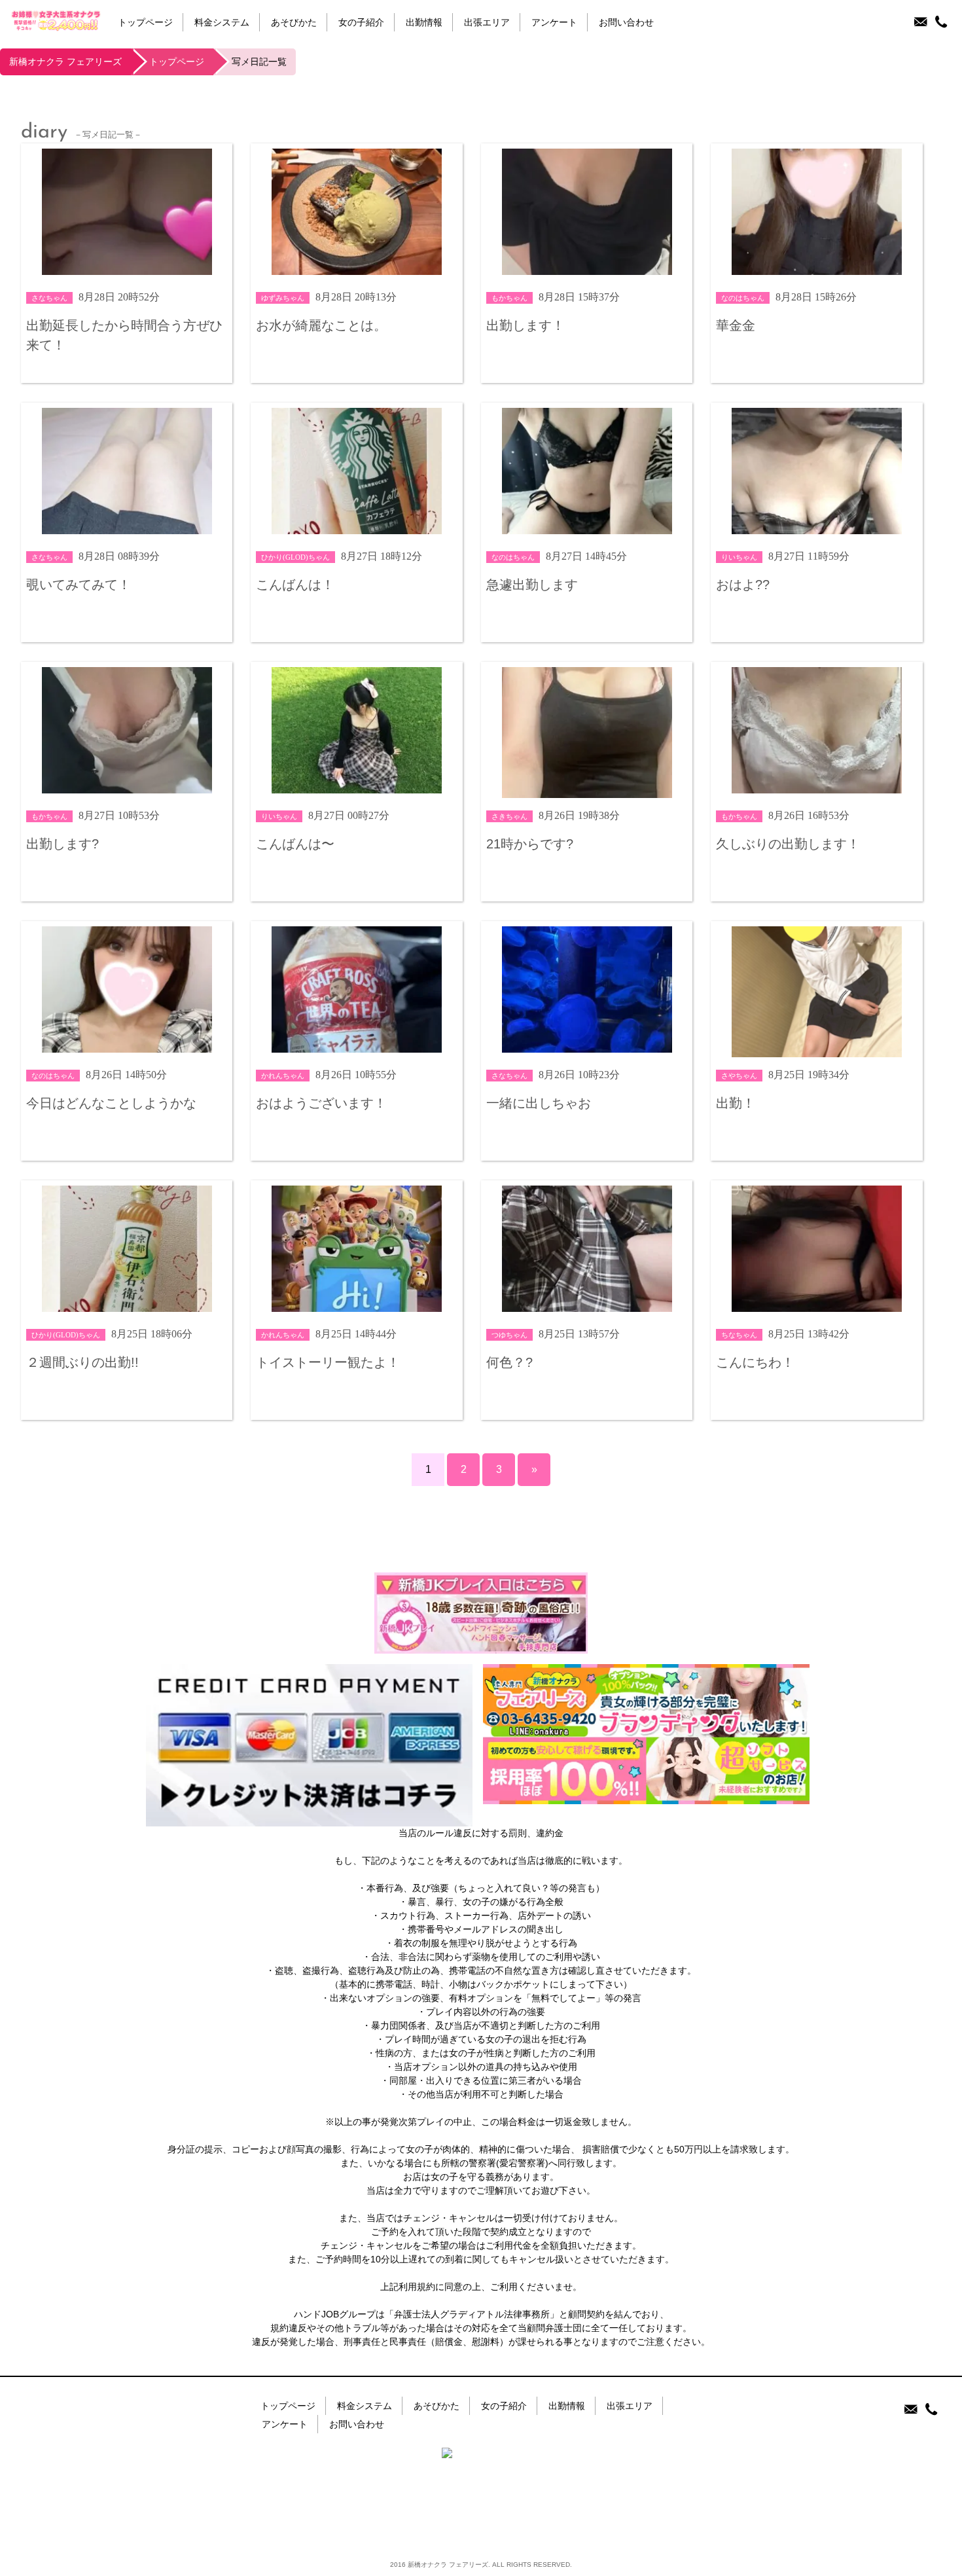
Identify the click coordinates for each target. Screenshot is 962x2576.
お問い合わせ (626, 23)
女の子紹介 (361, 23)
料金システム (222, 23)
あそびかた (294, 23)
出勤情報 (424, 23)
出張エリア (487, 23)
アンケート (554, 23)
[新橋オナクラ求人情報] (646, 1797)
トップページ (145, 23)
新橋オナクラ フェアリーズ (65, 62)
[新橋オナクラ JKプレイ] (481, 1646)
